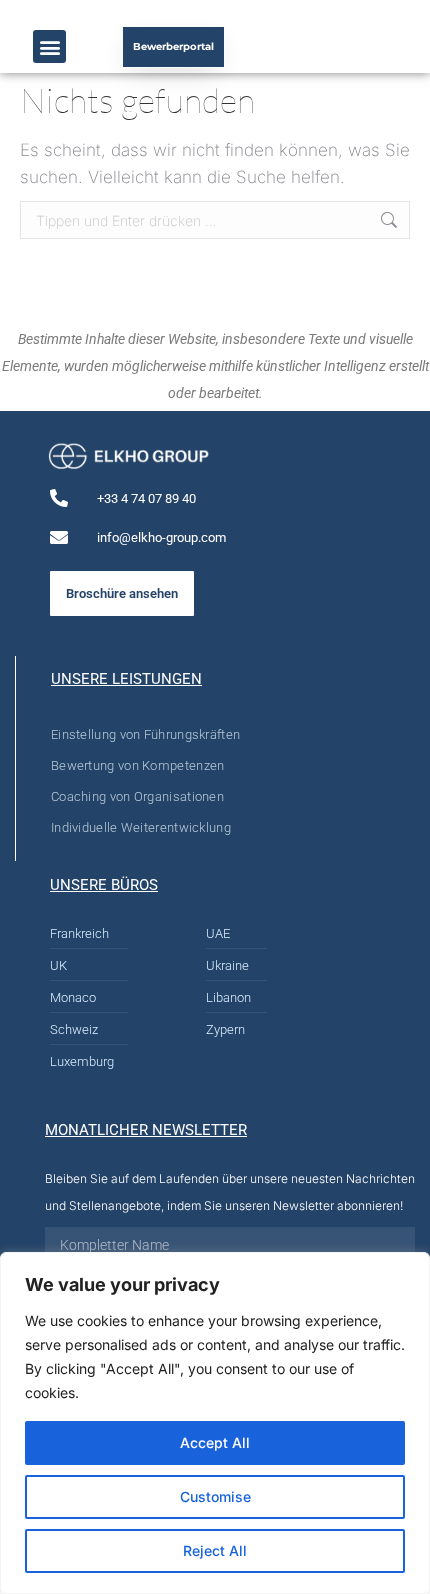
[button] (49, 46)
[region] (215, 1423)
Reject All (215, 1550)
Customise (215, 1496)
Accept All (215, 1442)
